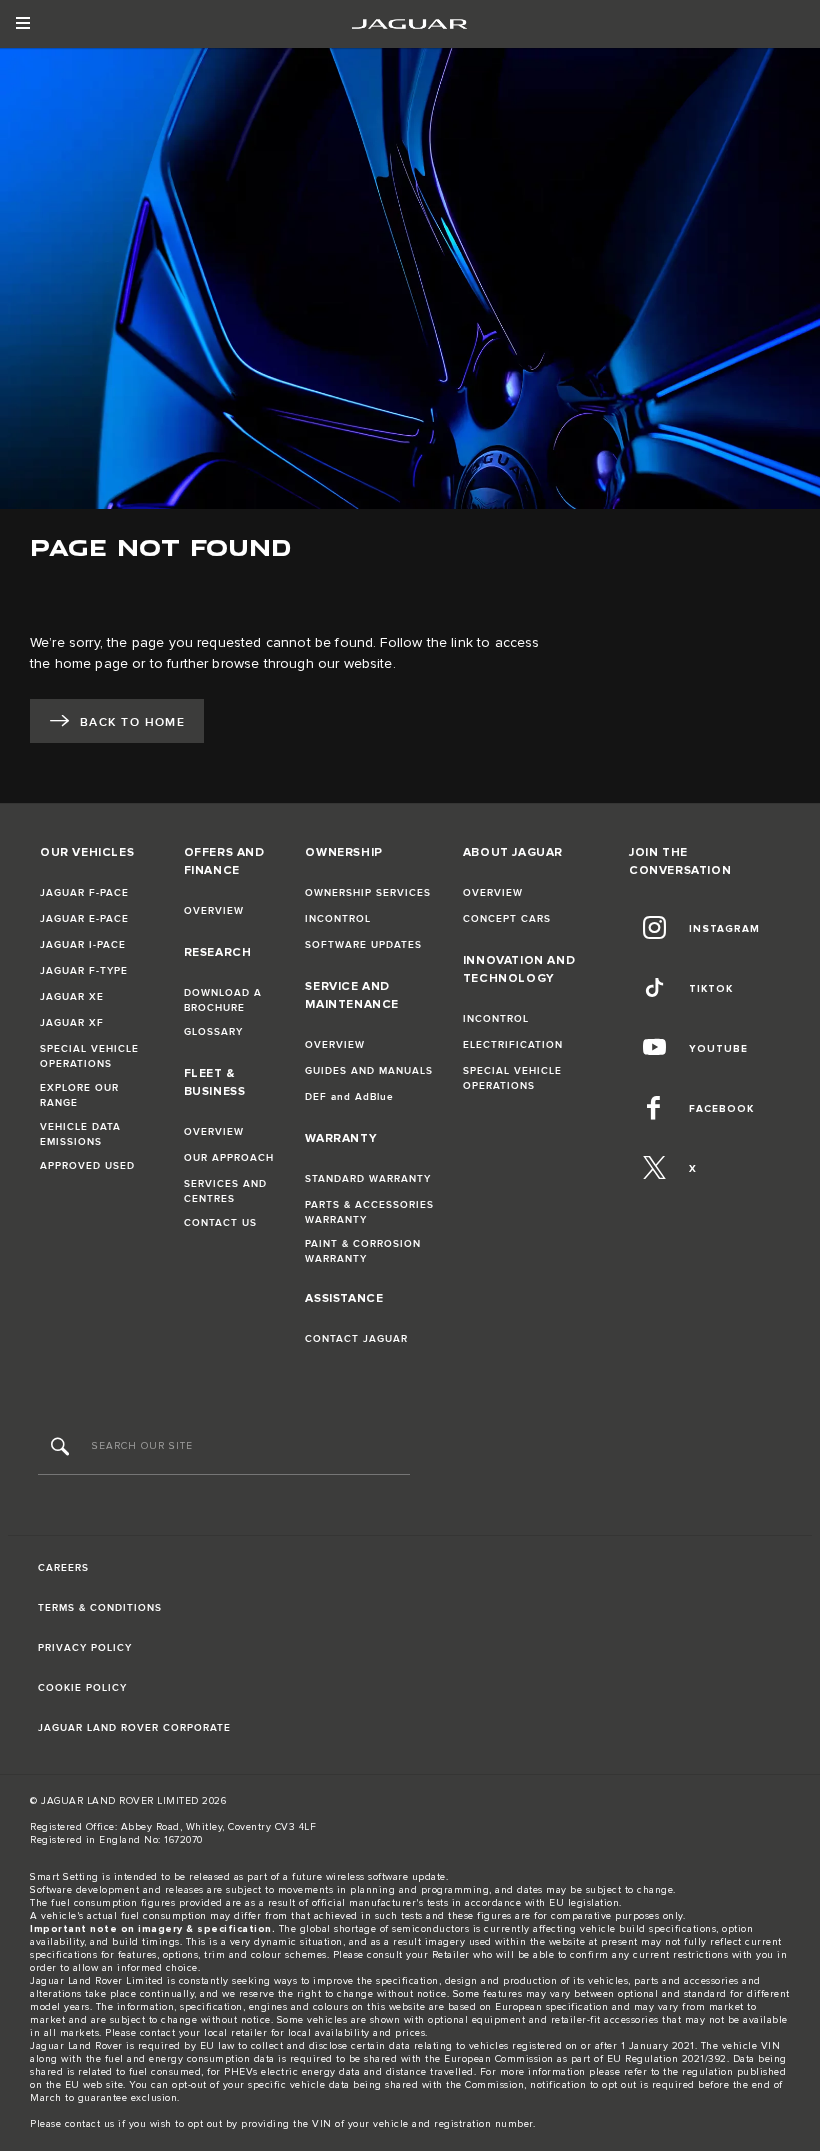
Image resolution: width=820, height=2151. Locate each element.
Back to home (132, 722)
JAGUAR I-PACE (83, 945)
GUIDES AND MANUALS (369, 1071)
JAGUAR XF (72, 1023)
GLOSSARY (213, 1032)
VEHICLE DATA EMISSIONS (80, 1134)
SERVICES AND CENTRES (225, 1191)
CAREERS (63, 1568)
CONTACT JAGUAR (356, 1339)
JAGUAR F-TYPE (84, 971)
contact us (90, 2124)
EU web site (94, 2085)
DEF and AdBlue (349, 1097)
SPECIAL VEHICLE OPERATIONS (89, 1056)
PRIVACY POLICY (85, 1648)
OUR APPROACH (229, 1158)
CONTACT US (220, 1223)
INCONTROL (338, 919)
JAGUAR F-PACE (84, 893)
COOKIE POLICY (82, 1688)
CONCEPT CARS (507, 919)
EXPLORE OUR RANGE (79, 1095)
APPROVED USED (87, 1166)
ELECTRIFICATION (513, 1045)
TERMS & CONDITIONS (100, 1608)
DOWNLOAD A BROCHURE (223, 1000)
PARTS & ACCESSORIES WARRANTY (369, 1212)
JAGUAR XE (72, 997)
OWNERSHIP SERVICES (368, 893)
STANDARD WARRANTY (368, 1179)
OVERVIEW (214, 911)
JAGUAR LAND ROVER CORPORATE (134, 1728)
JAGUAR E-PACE (84, 919)
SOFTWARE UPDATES (363, 945)
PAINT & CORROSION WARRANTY (363, 1251)
